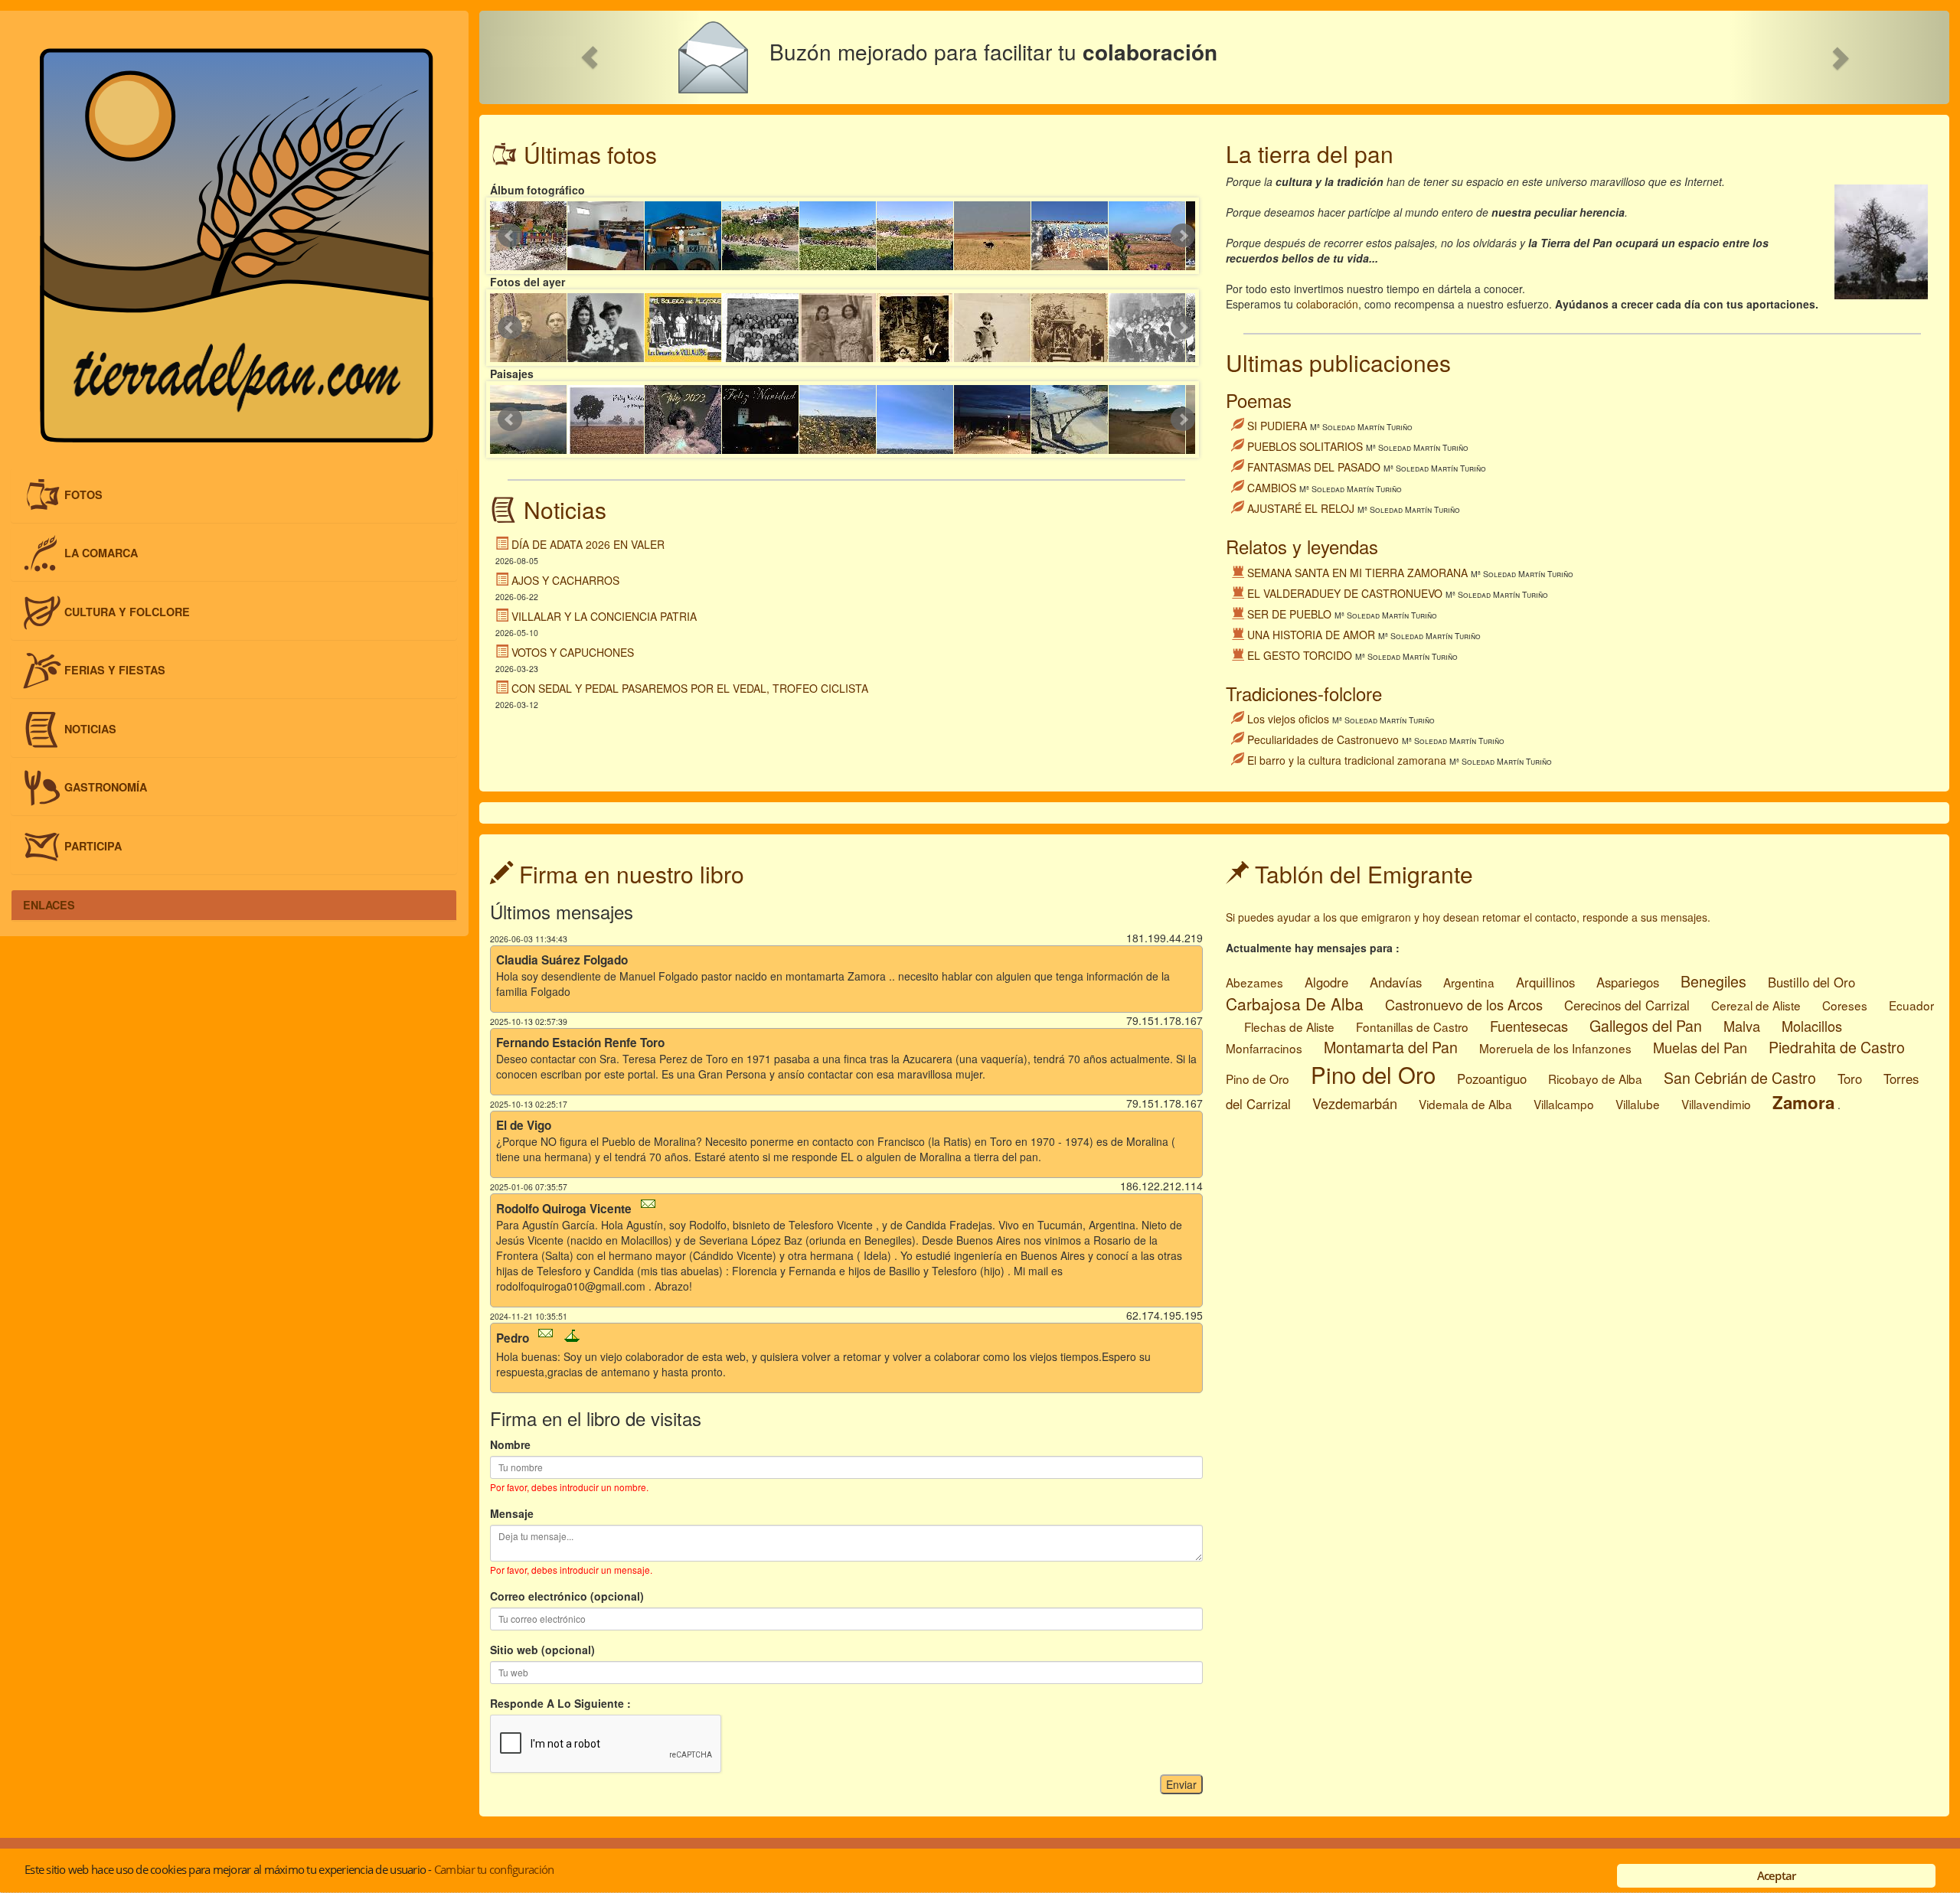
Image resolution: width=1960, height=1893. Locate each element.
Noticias (565, 509)
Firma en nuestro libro (629, 874)
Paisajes (512, 374)
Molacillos (1812, 1026)
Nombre (510, 1444)
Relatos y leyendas (1302, 546)
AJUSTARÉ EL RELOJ (1301, 508)
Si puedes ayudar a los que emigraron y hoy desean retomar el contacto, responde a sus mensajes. (1468, 917)
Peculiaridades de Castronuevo (1323, 739)
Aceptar (1777, 1875)
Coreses (1845, 1005)
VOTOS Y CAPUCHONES (573, 652)
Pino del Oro (1373, 1074)
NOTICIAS (90, 728)
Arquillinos (1545, 982)
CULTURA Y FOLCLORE (127, 611)
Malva (1742, 1026)
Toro (1850, 1079)
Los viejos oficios (1288, 719)
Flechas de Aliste (1289, 1026)
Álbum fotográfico (537, 190)
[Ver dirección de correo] (652, 1206)
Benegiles (1713, 981)
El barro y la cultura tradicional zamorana (1347, 760)
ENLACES (49, 905)
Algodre (1326, 982)
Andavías (1396, 982)
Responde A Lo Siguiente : (560, 1703)
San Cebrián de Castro (1740, 1077)
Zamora (1803, 1102)
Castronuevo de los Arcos (1464, 1004)
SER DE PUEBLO (1289, 614)
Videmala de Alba (1465, 1104)
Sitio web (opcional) (542, 1650)
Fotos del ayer (528, 282)
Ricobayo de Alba (1595, 1079)
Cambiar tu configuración (494, 1869)
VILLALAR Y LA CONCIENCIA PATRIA (604, 616)
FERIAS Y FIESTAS (115, 670)
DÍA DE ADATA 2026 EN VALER (588, 544)
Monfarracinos (1264, 1048)
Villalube (1638, 1104)
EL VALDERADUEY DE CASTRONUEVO (1345, 593)
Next (1183, 236)
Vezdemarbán (1355, 1103)
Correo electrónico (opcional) (567, 1596)
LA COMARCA (101, 553)
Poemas (1259, 400)
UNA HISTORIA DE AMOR (1311, 635)
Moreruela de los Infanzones (1555, 1048)
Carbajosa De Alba (1295, 1004)
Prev (510, 236)
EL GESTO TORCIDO (1300, 655)
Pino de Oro (1258, 1079)
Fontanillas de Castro (1412, 1026)
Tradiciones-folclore (1304, 693)
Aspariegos (1628, 982)
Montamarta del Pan (1391, 1047)
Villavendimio (1716, 1104)
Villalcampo (1564, 1104)
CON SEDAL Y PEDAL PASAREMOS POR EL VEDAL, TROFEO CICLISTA (690, 688)
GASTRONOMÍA (106, 787)
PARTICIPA (93, 846)
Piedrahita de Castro (1837, 1047)
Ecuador (1911, 1005)
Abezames (1254, 982)
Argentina (1469, 982)
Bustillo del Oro (1811, 982)
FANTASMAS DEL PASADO (1314, 467)
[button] (590, 57)
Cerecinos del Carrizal (1627, 1005)
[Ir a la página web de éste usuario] (572, 1338)
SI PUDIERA (1277, 426)
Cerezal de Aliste (1756, 1005)
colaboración (1327, 304)
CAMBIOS (1272, 488)
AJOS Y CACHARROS (565, 580)
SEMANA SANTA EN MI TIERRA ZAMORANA (1357, 573)
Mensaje (512, 1513)
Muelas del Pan (1700, 1047)
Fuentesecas (1529, 1026)
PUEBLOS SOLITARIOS (1305, 446)
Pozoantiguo (1492, 1079)
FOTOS (83, 494)
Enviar (1181, 1784)
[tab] (234, 495)
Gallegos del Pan (1646, 1025)
